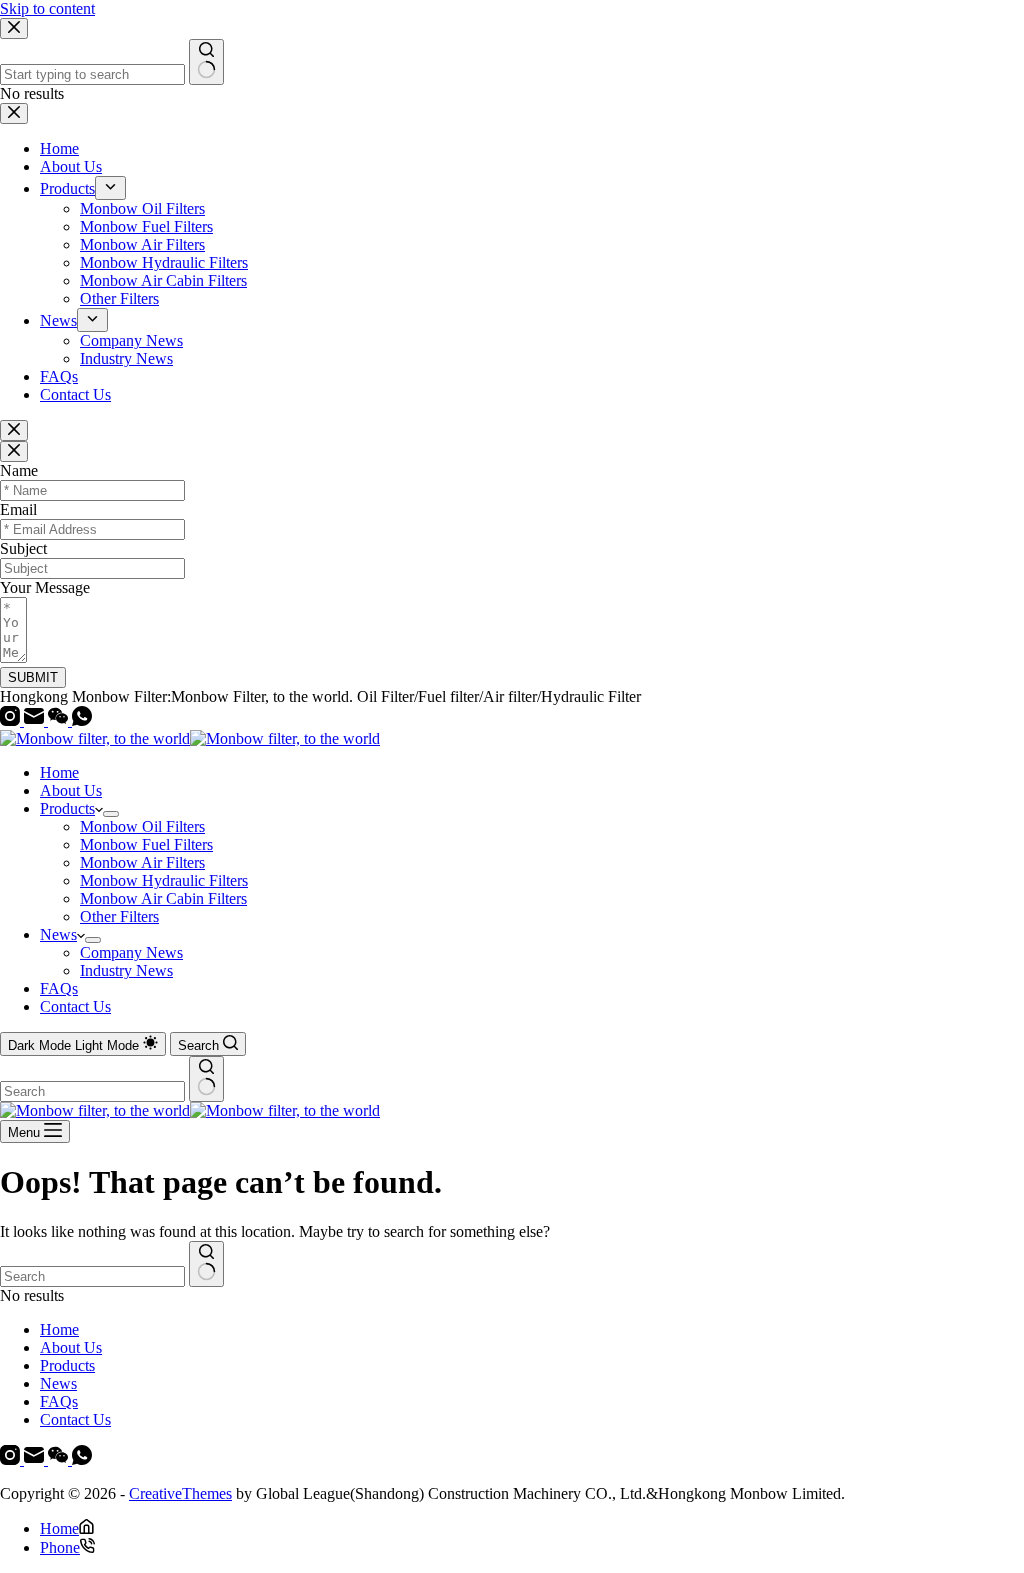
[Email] (36, 720)
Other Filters (119, 916)
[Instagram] (12, 720)
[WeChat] (60, 720)
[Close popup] (14, 430)
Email (18, 509)
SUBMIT (33, 677)
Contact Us (75, 1006)
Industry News (126, 970)
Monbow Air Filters (142, 862)
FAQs (59, 988)
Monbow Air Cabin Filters (163, 898)
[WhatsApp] (82, 720)
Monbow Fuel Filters (146, 844)
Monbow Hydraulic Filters (164, 880)
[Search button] (206, 1079)
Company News (131, 952)
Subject (23, 548)
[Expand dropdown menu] (111, 814)
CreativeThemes (180, 1493)
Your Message (45, 587)
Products (67, 808)
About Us (71, 790)
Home (59, 772)
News (58, 934)
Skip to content (47, 8)
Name (19, 470)
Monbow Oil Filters (142, 826)
